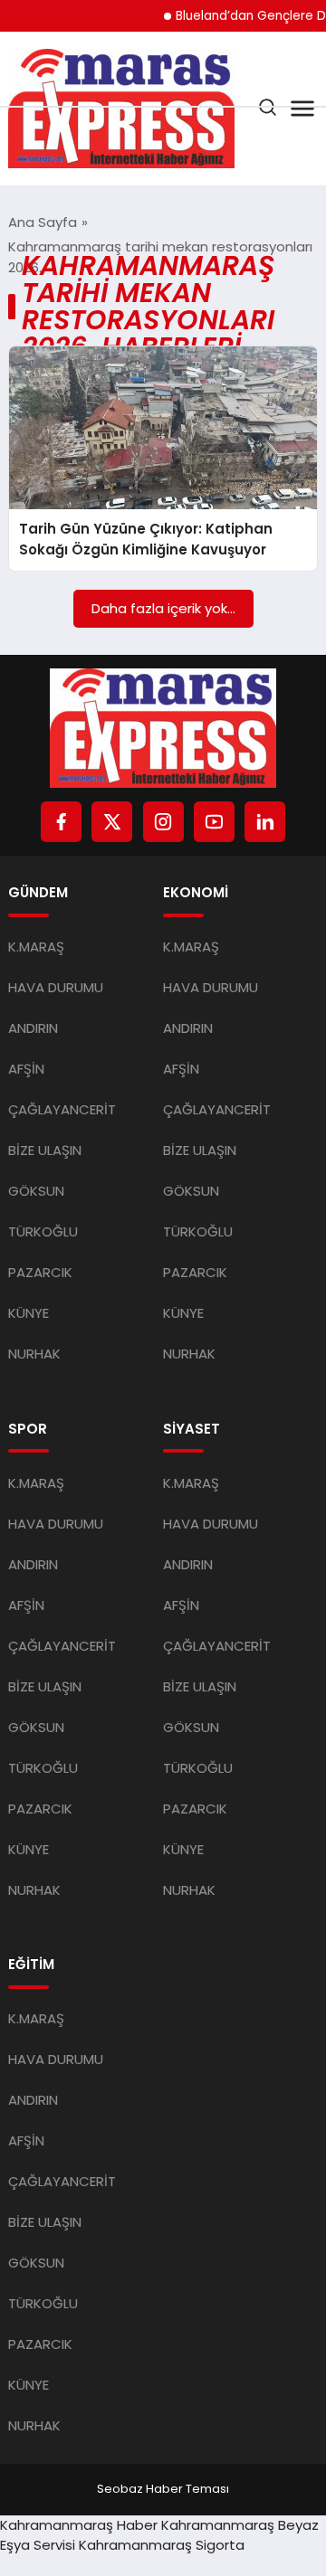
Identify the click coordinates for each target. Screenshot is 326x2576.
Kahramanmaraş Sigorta (162, 2545)
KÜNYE (29, 1313)
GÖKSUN (36, 1191)
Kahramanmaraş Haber (79, 2525)
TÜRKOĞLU (43, 1231)
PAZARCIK (40, 1272)
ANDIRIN (33, 1028)
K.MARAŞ (36, 947)
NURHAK (34, 1354)
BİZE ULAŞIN (45, 1150)
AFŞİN (26, 1069)
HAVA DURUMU (56, 987)
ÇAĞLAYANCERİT (62, 1109)
